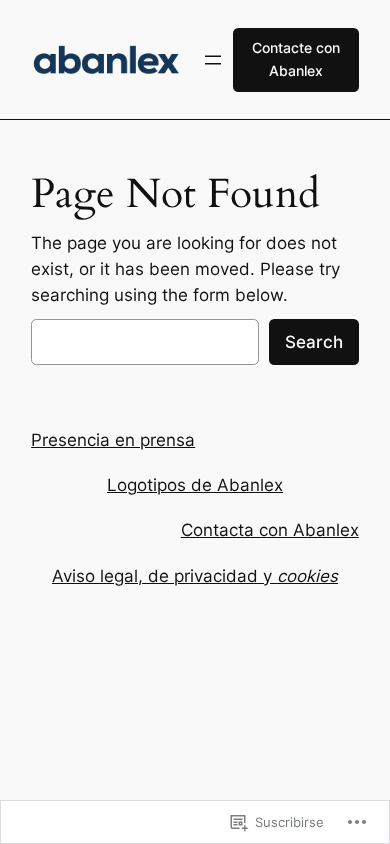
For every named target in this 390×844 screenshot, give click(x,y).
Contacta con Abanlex (270, 530)
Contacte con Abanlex (296, 58)
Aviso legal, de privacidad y (195, 576)
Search (314, 342)
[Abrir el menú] (213, 60)
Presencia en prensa (113, 440)
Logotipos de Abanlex (195, 485)
